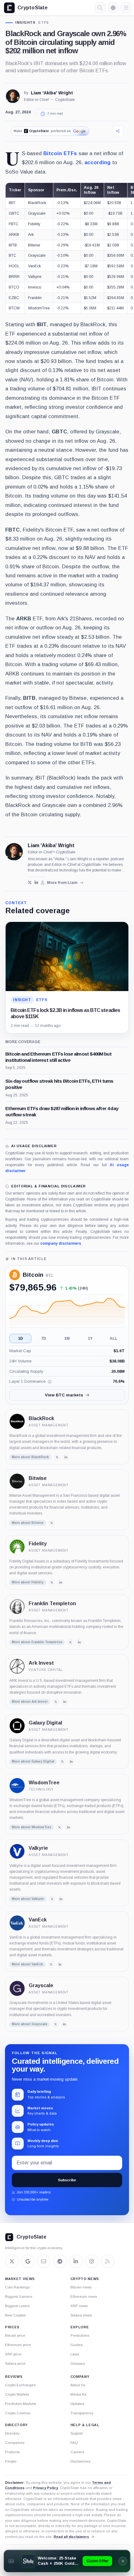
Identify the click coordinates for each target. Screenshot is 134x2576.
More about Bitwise (28, 1523)
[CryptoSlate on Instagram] (92, 2261)
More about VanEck (27, 1964)
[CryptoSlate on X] (12, 2261)
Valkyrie (38, 1848)
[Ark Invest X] (56, 1702)
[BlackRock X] (57, 1457)
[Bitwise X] (52, 1523)
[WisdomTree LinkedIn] (68, 1827)
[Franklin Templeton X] (70, 1642)
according (98, 162)
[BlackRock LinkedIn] (66, 1457)
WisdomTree (44, 1783)
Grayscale (41, 1985)
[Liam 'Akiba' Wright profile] (14, 852)
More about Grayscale (30, 2024)
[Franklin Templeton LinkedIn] (79, 1642)
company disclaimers (61, 1243)
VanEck (38, 1920)
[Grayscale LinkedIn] (64, 2024)
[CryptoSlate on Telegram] (60, 2261)
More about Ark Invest (30, 1702)
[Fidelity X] (52, 1582)
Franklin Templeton (52, 1603)
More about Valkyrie (28, 1899)
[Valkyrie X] (52, 1899)
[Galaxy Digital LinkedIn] (71, 1762)
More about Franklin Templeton (37, 1642)
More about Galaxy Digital (33, 1761)
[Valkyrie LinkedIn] (61, 1899)
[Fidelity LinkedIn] (60, 1582)
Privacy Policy (45, 2488)
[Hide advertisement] (123, 2561)
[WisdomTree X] (60, 1827)
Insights (26, 23)
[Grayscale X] (55, 2024)
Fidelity (38, 1544)
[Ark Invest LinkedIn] (65, 1702)
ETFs (44, 23)
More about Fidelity (28, 1582)
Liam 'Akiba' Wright (52, 93)
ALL (114, 1338)
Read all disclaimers (71, 2537)
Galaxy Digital (45, 1723)
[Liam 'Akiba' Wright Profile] (13, 96)
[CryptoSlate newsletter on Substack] (44, 2261)
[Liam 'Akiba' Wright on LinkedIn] (36, 883)
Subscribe (67, 2180)
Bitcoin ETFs (60, 153)
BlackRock (41, 1418)
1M (67, 1338)
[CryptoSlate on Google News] (28, 2261)
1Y (90, 1338)
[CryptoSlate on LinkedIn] (76, 2261)
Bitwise (38, 1478)
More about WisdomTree (32, 1827)
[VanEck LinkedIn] (60, 1964)
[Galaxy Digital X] (62, 1762)
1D (21, 1338)
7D (44, 1338)
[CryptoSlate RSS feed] (108, 2261)
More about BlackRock (30, 1457)
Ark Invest (41, 1663)
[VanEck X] (51, 1964)
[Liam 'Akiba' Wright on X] (30, 883)
